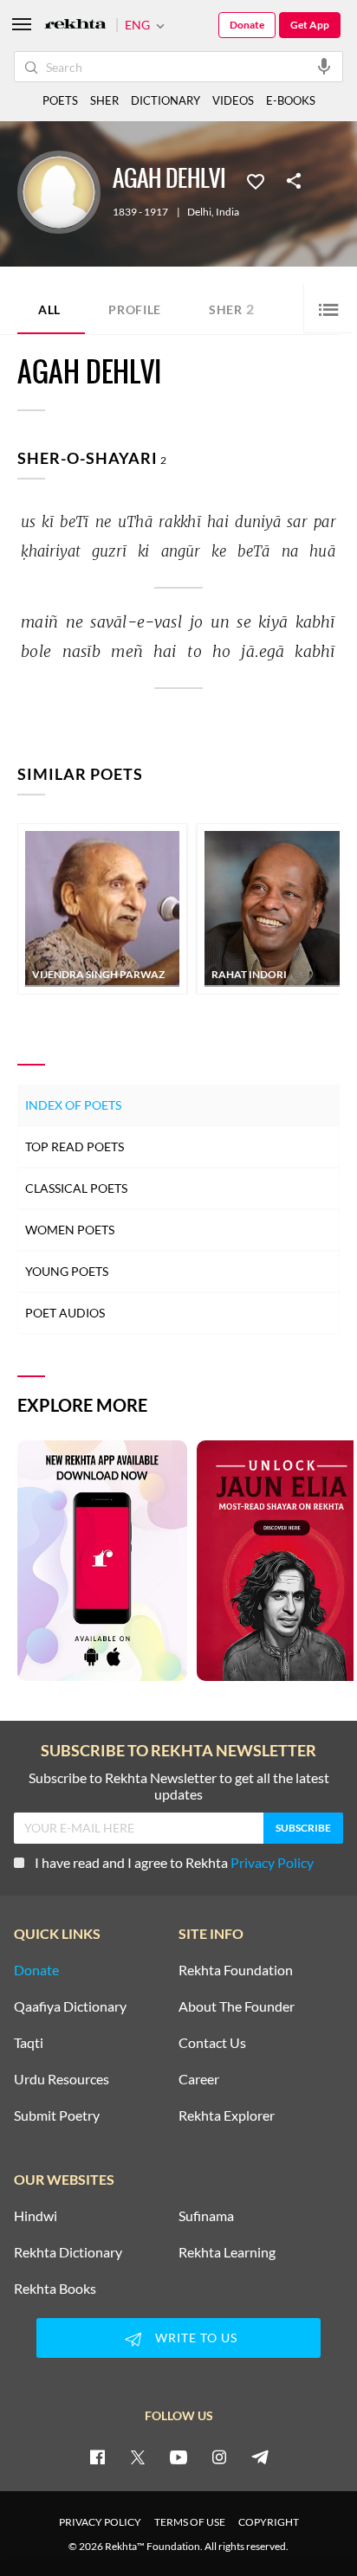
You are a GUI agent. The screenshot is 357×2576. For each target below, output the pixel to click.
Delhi (199, 212)
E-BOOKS (291, 100)
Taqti (29, 2043)
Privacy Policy (272, 1862)
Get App (310, 25)
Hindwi (36, 2216)
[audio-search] (324, 66)
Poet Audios (65, 1313)
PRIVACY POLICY (100, 2522)
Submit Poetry (57, 2116)
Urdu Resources (62, 2079)
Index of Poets (73, 1105)
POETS (60, 100)
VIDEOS (233, 100)
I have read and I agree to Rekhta (174, 1862)
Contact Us (212, 2043)
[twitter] (138, 2457)
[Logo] (75, 26)
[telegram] (260, 2457)
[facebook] (97, 2457)
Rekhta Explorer (227, 2116)
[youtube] (178, 2457)
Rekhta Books (55, 2289)
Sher (232, 309)
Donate (247, 25)
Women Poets (70, 1230)
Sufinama (206, 2216)
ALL (49, 309)
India (227, 212)
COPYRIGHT (269, 2522)
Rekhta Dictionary (68, 2252)
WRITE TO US (196, 2338)
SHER (104, 100)
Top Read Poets (75, 1146)
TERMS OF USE (190, 2522)
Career (199, 2079)
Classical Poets (76, 1188)
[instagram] (219, 2457)
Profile (135, 309)
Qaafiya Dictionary (70, 2006)
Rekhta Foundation (236, 1970)
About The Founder (237, 2006)
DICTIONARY (166, 100)
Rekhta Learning (227, 2252)
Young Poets (67, 1271)
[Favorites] (256, 180)
